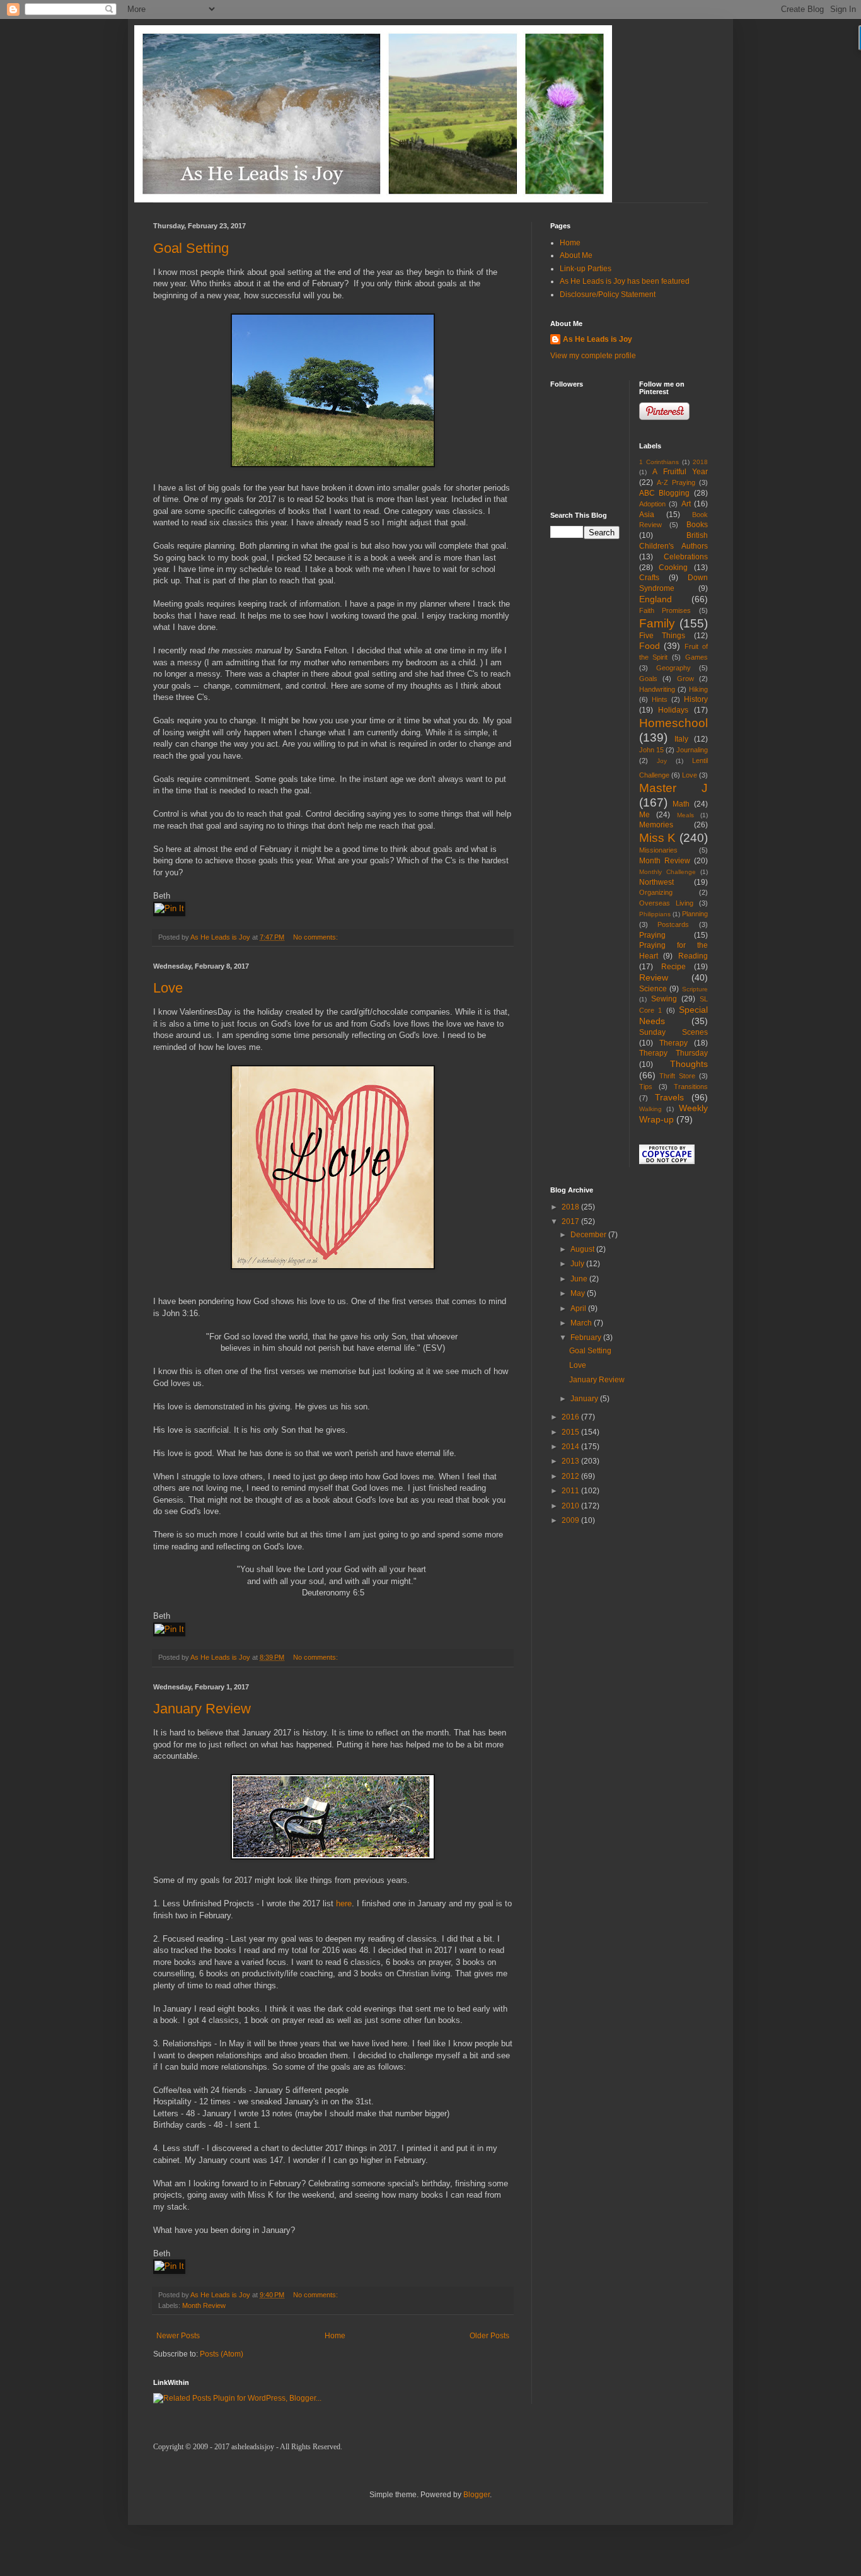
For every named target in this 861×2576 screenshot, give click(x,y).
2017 (571, 1221)
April (579, 1308)
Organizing (656, 892)
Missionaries (658, 850)
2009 (571, 1520)
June (580, 1279)
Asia (647, 515)
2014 (571, 1447)
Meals (685, 815)
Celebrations (686, 557)
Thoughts (689, 1064)
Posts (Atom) (222, 2354)
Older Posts (489, 2336)
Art (686, 504)
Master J (674, 788)
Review (654, 977)
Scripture (695, 989)
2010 (571, 1506)
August (583, 1249)
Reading (693, 956)
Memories (656, 825)
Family (657, 623)
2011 (571, 1491)
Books (697, 525)
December (589, 1235)
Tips (646, 1087)
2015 (571, 1432)
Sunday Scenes (674, 1032)
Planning (695, 914)
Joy (662, 761)
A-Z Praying (676, 482)
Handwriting (657, 689)
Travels (669, 1097)
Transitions (691, 1087)
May (579, 1293)
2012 (571, 1476)
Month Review (204, 2305)
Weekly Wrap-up (674, 1114)
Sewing (664, 999)
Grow (685, 679)
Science (653, 989)
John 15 (651, 750)
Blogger (477, 2495)
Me (644, 815)
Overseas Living (666, 903)
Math (681, 804)
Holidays (673, 710)
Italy (681, 739)
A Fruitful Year (680, 472)
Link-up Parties (586, 269)
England (656, 599)
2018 (700, 462)
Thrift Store (677, 1076)
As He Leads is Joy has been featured (625, 281)
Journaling (692, 750)
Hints (660, 699)
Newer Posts (178, 2336)
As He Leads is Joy (598, 339)
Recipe (673, 967)
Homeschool (673, 723)
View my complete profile (593, 356)
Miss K (658, 838)
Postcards (673, 924)
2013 (571, 1461)
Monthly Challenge (667, 872)
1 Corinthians (659, 462)
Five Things (662, 636)
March (582, 1323)
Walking (650, 1109)
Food (650, 646)
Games (696, 657)
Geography (673, 668)
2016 (571, 1417)
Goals (648, 679)
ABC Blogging (665, 493)
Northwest (656, 882)
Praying (652, 935)
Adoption (652, 504)
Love (168, 988)
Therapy (673, 1043)
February (587, 1338)
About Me (576, 255)
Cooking (673, 568)
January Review (202, 1709)
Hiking (698, 689)
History (696, 699)
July (578, 1264)
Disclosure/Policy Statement (608, 294)
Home (335, 2336)
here (344, 1903)
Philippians (655, 914)
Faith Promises (665, 610)
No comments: (316, 937)
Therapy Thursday (674, 1053)
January (585, 1399)
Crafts (649, 578)
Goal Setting (191, 248)
